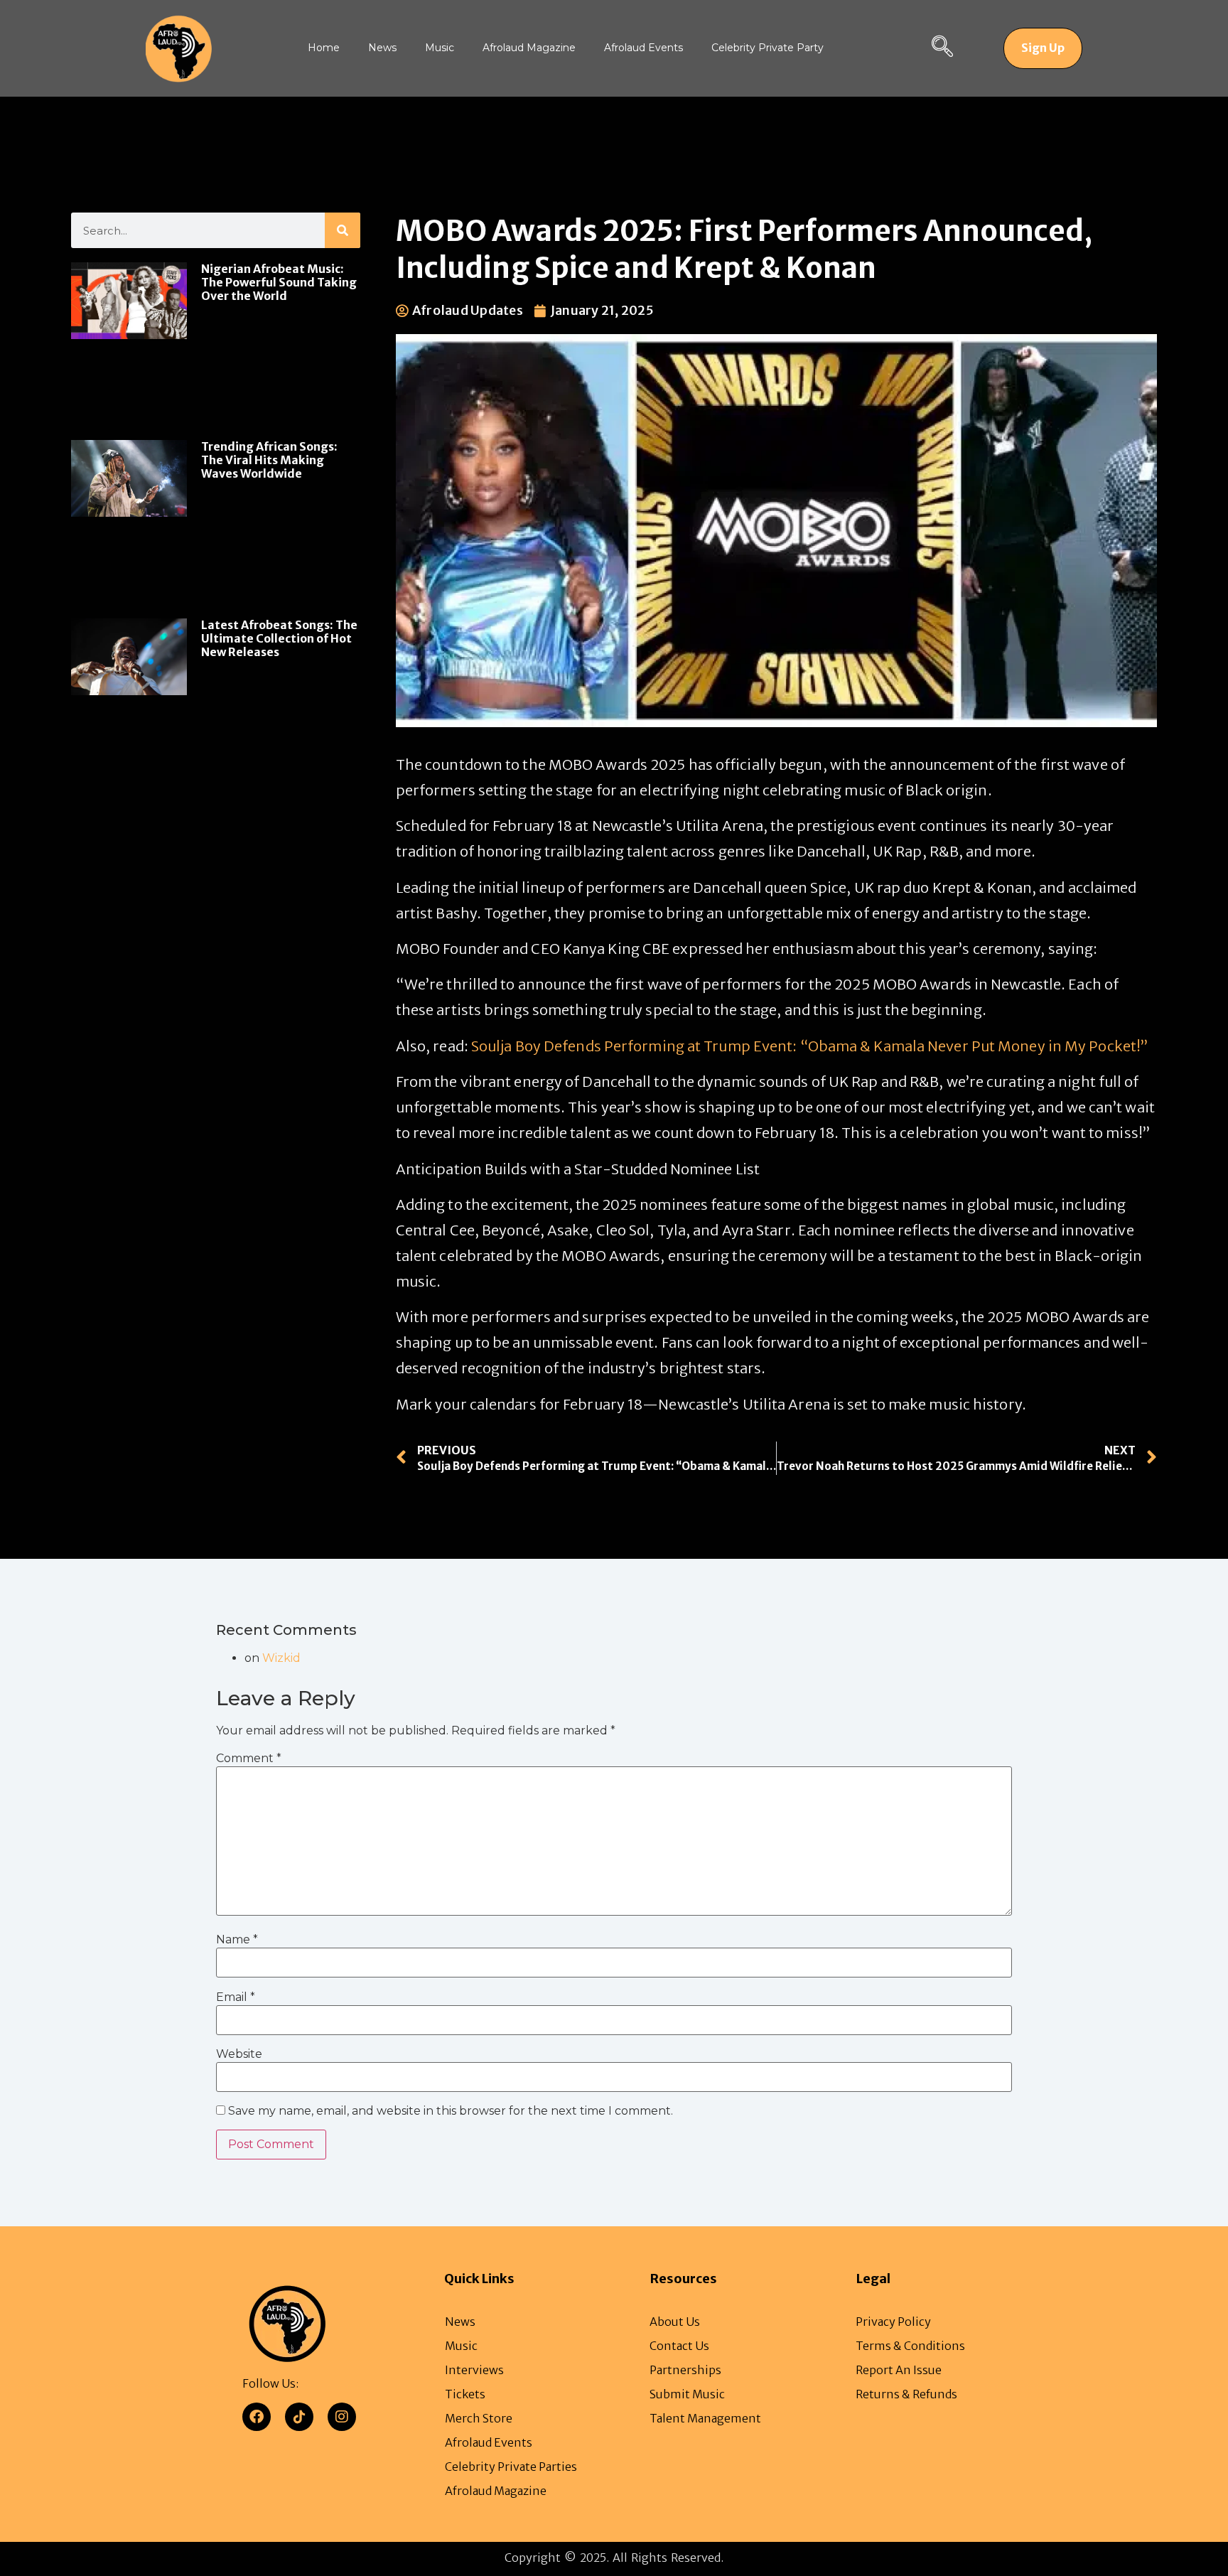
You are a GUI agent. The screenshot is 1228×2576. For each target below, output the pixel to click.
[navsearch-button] (942, 48)
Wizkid (281, 1658)
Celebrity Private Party (767, 48)
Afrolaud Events (643, 48)
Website (239, 2054)
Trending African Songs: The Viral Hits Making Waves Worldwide (269, 460)
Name (237, 1940)
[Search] (343, 230)
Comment (249, 1759)
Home (324, 48)
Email (236, 1997)
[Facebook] (257, 2417)
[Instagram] (342, 2417)
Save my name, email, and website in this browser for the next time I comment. (451, 2111)
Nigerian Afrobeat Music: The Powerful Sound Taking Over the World (279, 282)
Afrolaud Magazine (529, 48)
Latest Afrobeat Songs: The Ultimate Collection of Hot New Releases (279, 638)
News (382, 48)
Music (440, 48)
